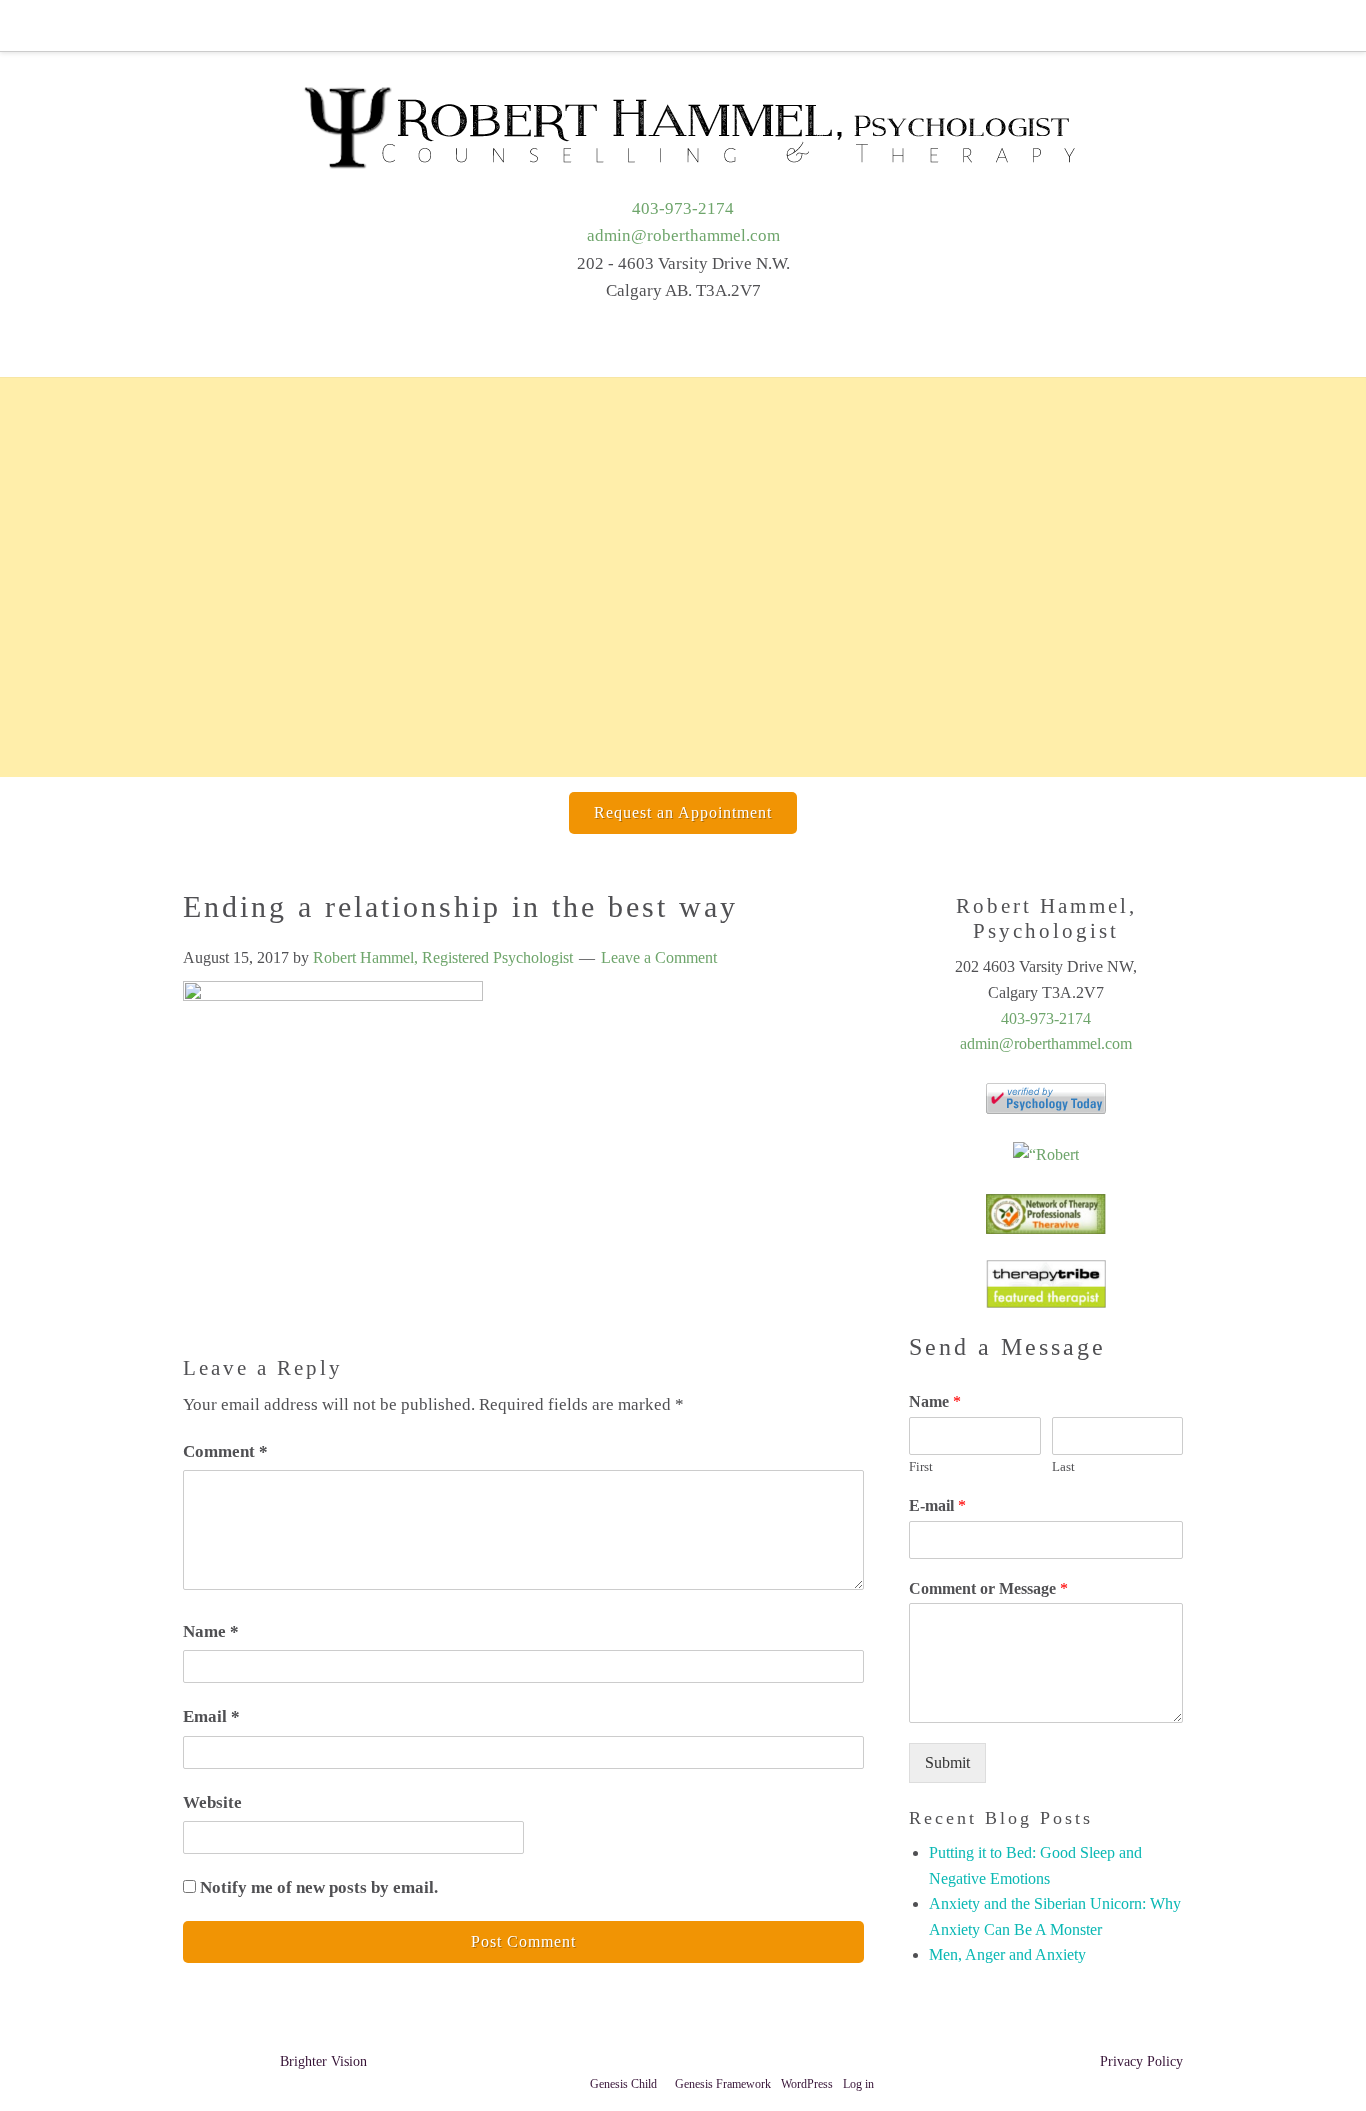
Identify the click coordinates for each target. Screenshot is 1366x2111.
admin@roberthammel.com (683, 235)
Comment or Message (988, 1588)
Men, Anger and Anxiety (1007, 1954)
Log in (858, 2084)
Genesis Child (623, 2084)
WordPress (807, 2084)
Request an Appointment (683, 812)
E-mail (937, 1505)
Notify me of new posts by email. (319, 1887)
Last (1063, 1466)
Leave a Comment (659, 957)
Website (212, 1802)
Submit (947, 1762)
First (921, 1466)
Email (211, 1716)
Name (211, 1631)
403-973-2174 (683, 208)
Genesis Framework (723, 2084)
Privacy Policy (1141, 2061)
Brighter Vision (323, 2061)
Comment (225, 1451)
